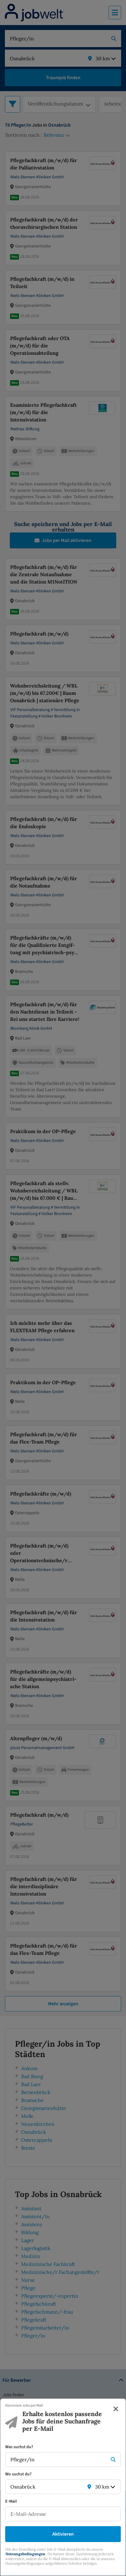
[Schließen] (116, 2409)
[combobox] (57, 2459)
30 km (102, 2487)
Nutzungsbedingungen (25, 2554)
